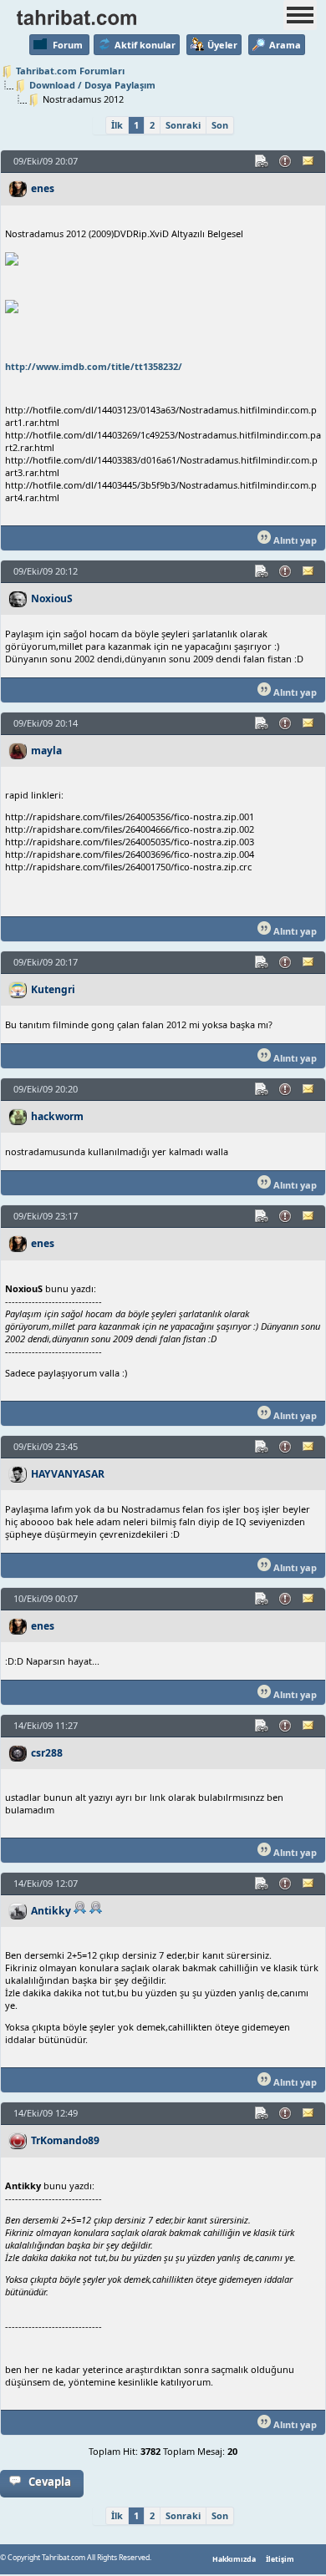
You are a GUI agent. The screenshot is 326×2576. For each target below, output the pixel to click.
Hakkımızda (234, 2559)
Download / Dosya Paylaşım (92, 85)
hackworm (57, 1116)
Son (220, 125)
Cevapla (50, 2482)
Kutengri (53, 989)
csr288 (47, 1753)
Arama (285, 45)
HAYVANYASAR (68, 1474)
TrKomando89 (65, 2140)
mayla (46, 750)
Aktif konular (145, 45)
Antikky (51, 1911)
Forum (68, 45)
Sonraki (183, 125)
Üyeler (222, 45)
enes (43, 188)
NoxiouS (52, 598)
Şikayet (286, 161)
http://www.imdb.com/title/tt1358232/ (94, 366)
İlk (117, 125)
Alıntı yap (294, 540)
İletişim (280, 2559)
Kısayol (262, 161)
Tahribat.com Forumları (70, 71)
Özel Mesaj (309, 161)
